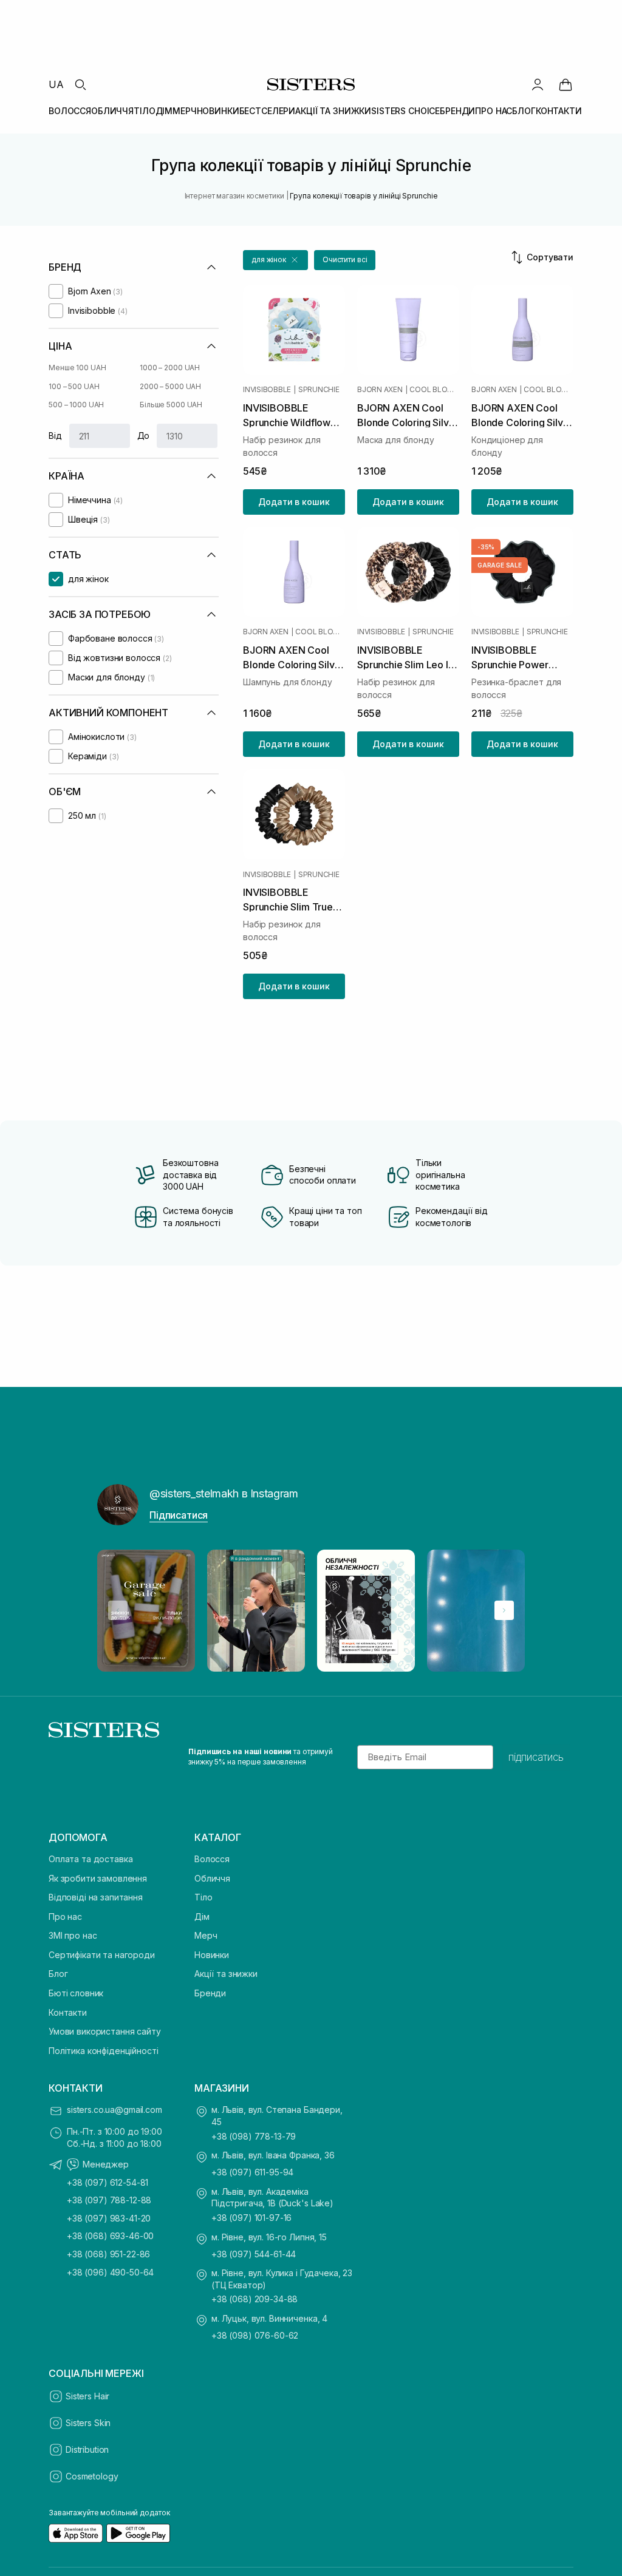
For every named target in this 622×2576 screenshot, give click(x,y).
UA (56, 84)
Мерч (206, 1935)
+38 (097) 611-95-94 (252, 2172)
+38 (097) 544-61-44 (254, 2254)
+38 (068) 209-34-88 (255, 2299)
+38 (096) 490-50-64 (110, 2272)
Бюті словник (76, 1993)
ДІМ (164, 111)
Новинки (212, 1955)
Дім (202, 1917)
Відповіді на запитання (96, 1897)
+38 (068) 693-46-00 (110, 2236)
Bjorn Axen (380, 390)
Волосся (212, 1859)
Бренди (210, 1993)
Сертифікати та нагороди (102, 1955)
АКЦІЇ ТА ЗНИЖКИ (333, 111)
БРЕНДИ (457, 111)
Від (55, 436)
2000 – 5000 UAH (170, 386)
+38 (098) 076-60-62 (255, 2335)
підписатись (536, 1757)
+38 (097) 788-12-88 (109, 2200)
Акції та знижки (226, 1974)
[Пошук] (80, 84)
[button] (275, 260)
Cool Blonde (434, 390)
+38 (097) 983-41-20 (109, 2218)
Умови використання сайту (105, 2031)
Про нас (65, 1917)
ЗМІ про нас (73, 1935)
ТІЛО (144, 111)
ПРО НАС (494, 111)
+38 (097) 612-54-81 (108, 2182)
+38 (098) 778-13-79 (254, 2136)
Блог (58, 1974)
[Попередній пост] (118, 1610)
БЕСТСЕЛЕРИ (268, 111)
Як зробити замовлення (98, 1878)
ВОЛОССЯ (70, 111)
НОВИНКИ (218, 111)
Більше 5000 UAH (171, 405)
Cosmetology (92, 2476)
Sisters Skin (88, 2423)
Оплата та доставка (91, 1859)
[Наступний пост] (504, 1610)
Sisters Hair (87, 2396)
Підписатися (179, 1515)
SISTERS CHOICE (405, 111)
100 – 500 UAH (74, 386)
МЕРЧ (184, 111)
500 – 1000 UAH (76, 405)
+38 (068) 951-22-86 (108, 2254)
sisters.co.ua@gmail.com (114, 2110)
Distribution (87, 2449)
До (144, 436)
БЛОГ (524, 111)
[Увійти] (538, 84)
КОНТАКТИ (559, 111)
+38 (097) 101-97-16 (251, 2218)
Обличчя (212, 1878)
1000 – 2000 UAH (170, 368)
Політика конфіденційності (104, 2051)
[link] (566, 84)
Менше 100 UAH (77, 368)
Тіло (203, 1897)
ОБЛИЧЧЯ (112, 111)
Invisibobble (267, 390)
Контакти (68, 2012)
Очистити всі (345, 259)
